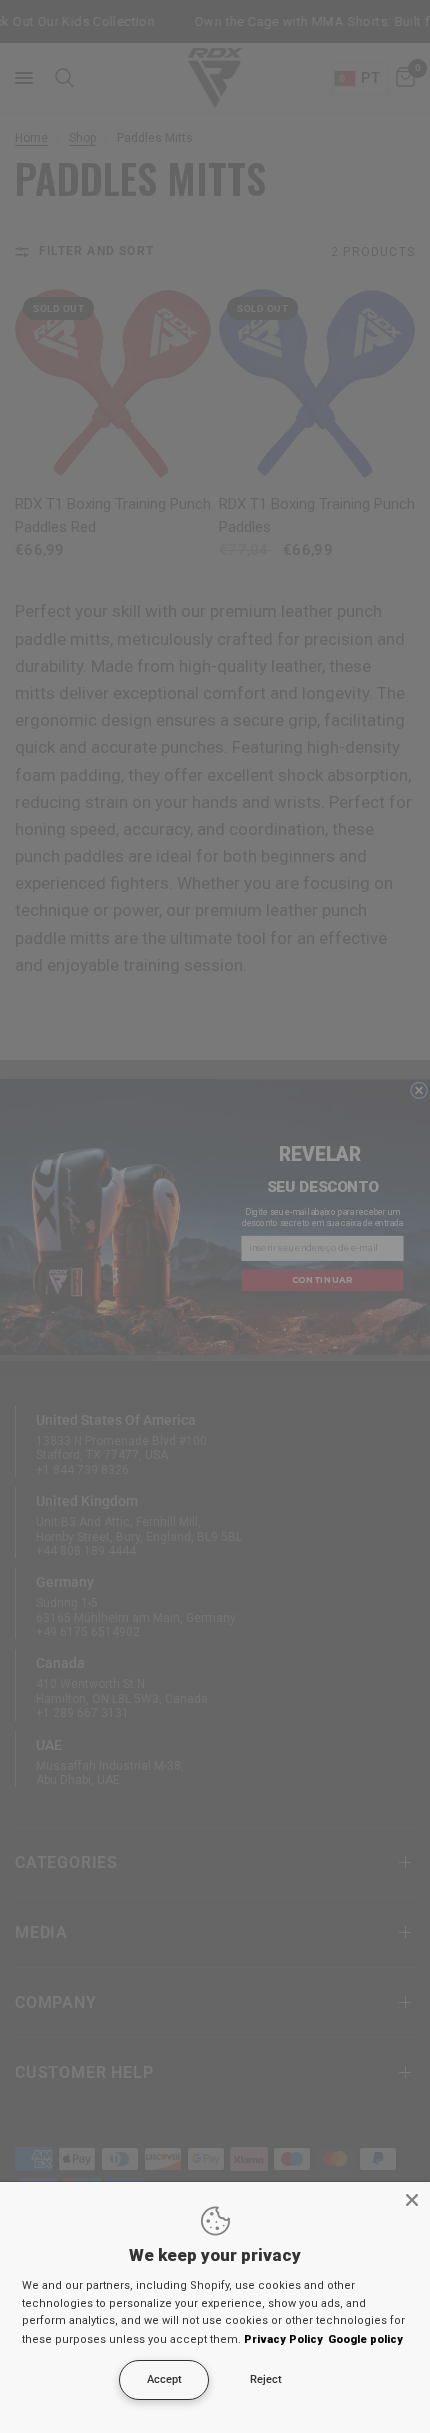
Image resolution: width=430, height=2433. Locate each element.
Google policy (365, 2339)
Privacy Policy (283, 2339)
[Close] (412, 2200)
